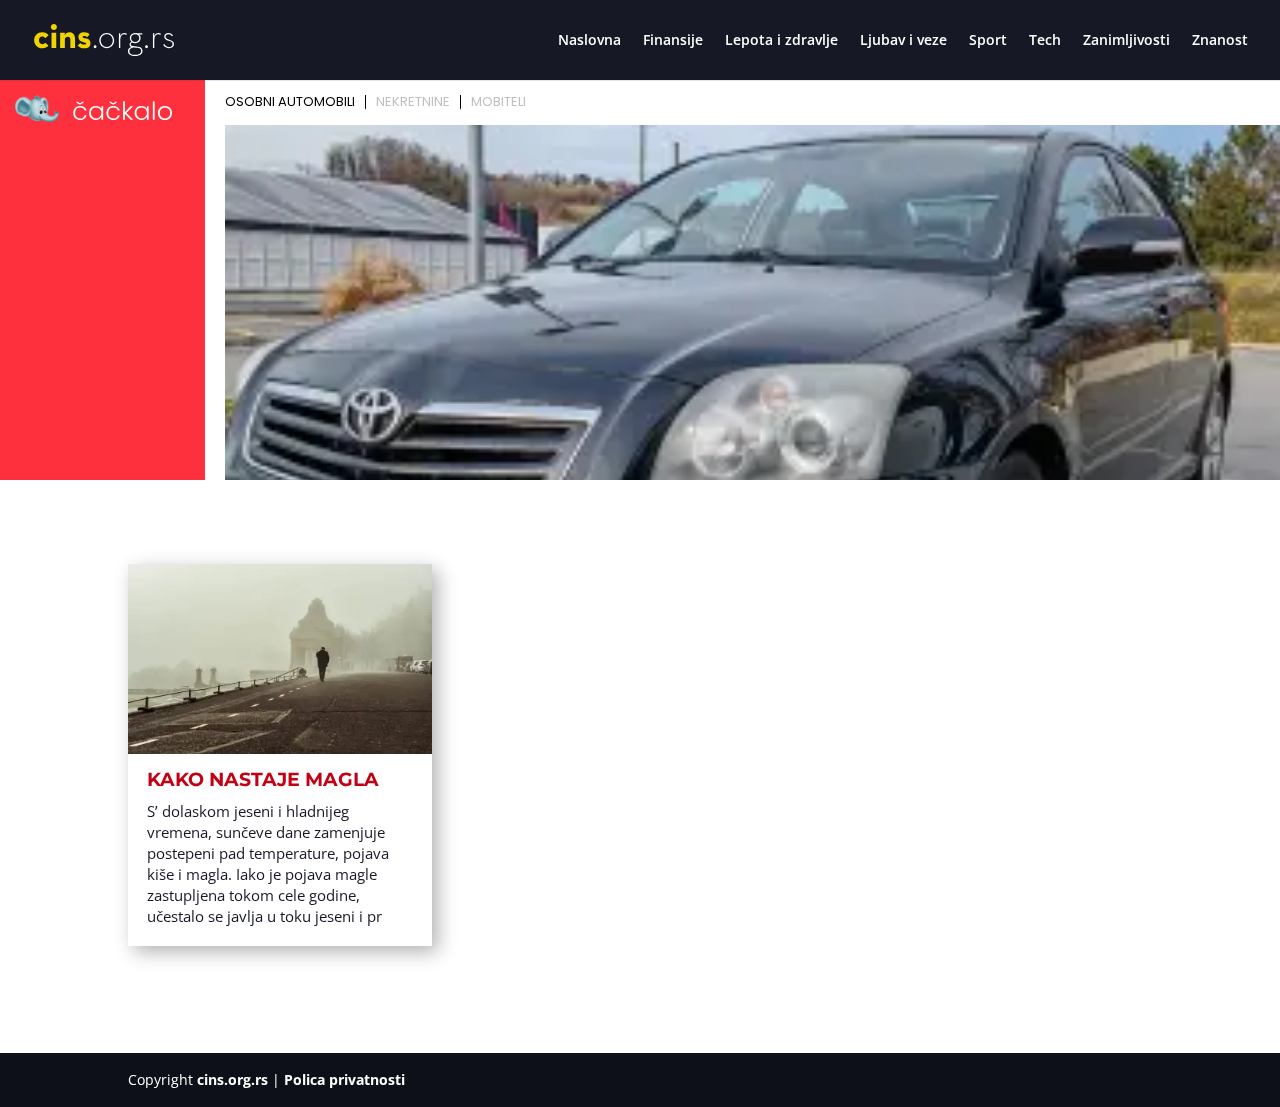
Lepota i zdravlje (781, 41)
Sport (988, 41)
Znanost (1220, 41)
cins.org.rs (232, 1079)
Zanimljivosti (1126, 41)
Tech (1045, 41)
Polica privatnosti (344, 1079)
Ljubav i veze (903, 41)
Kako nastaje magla (263, 779)
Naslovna (589, 41)
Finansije (673, 41)
